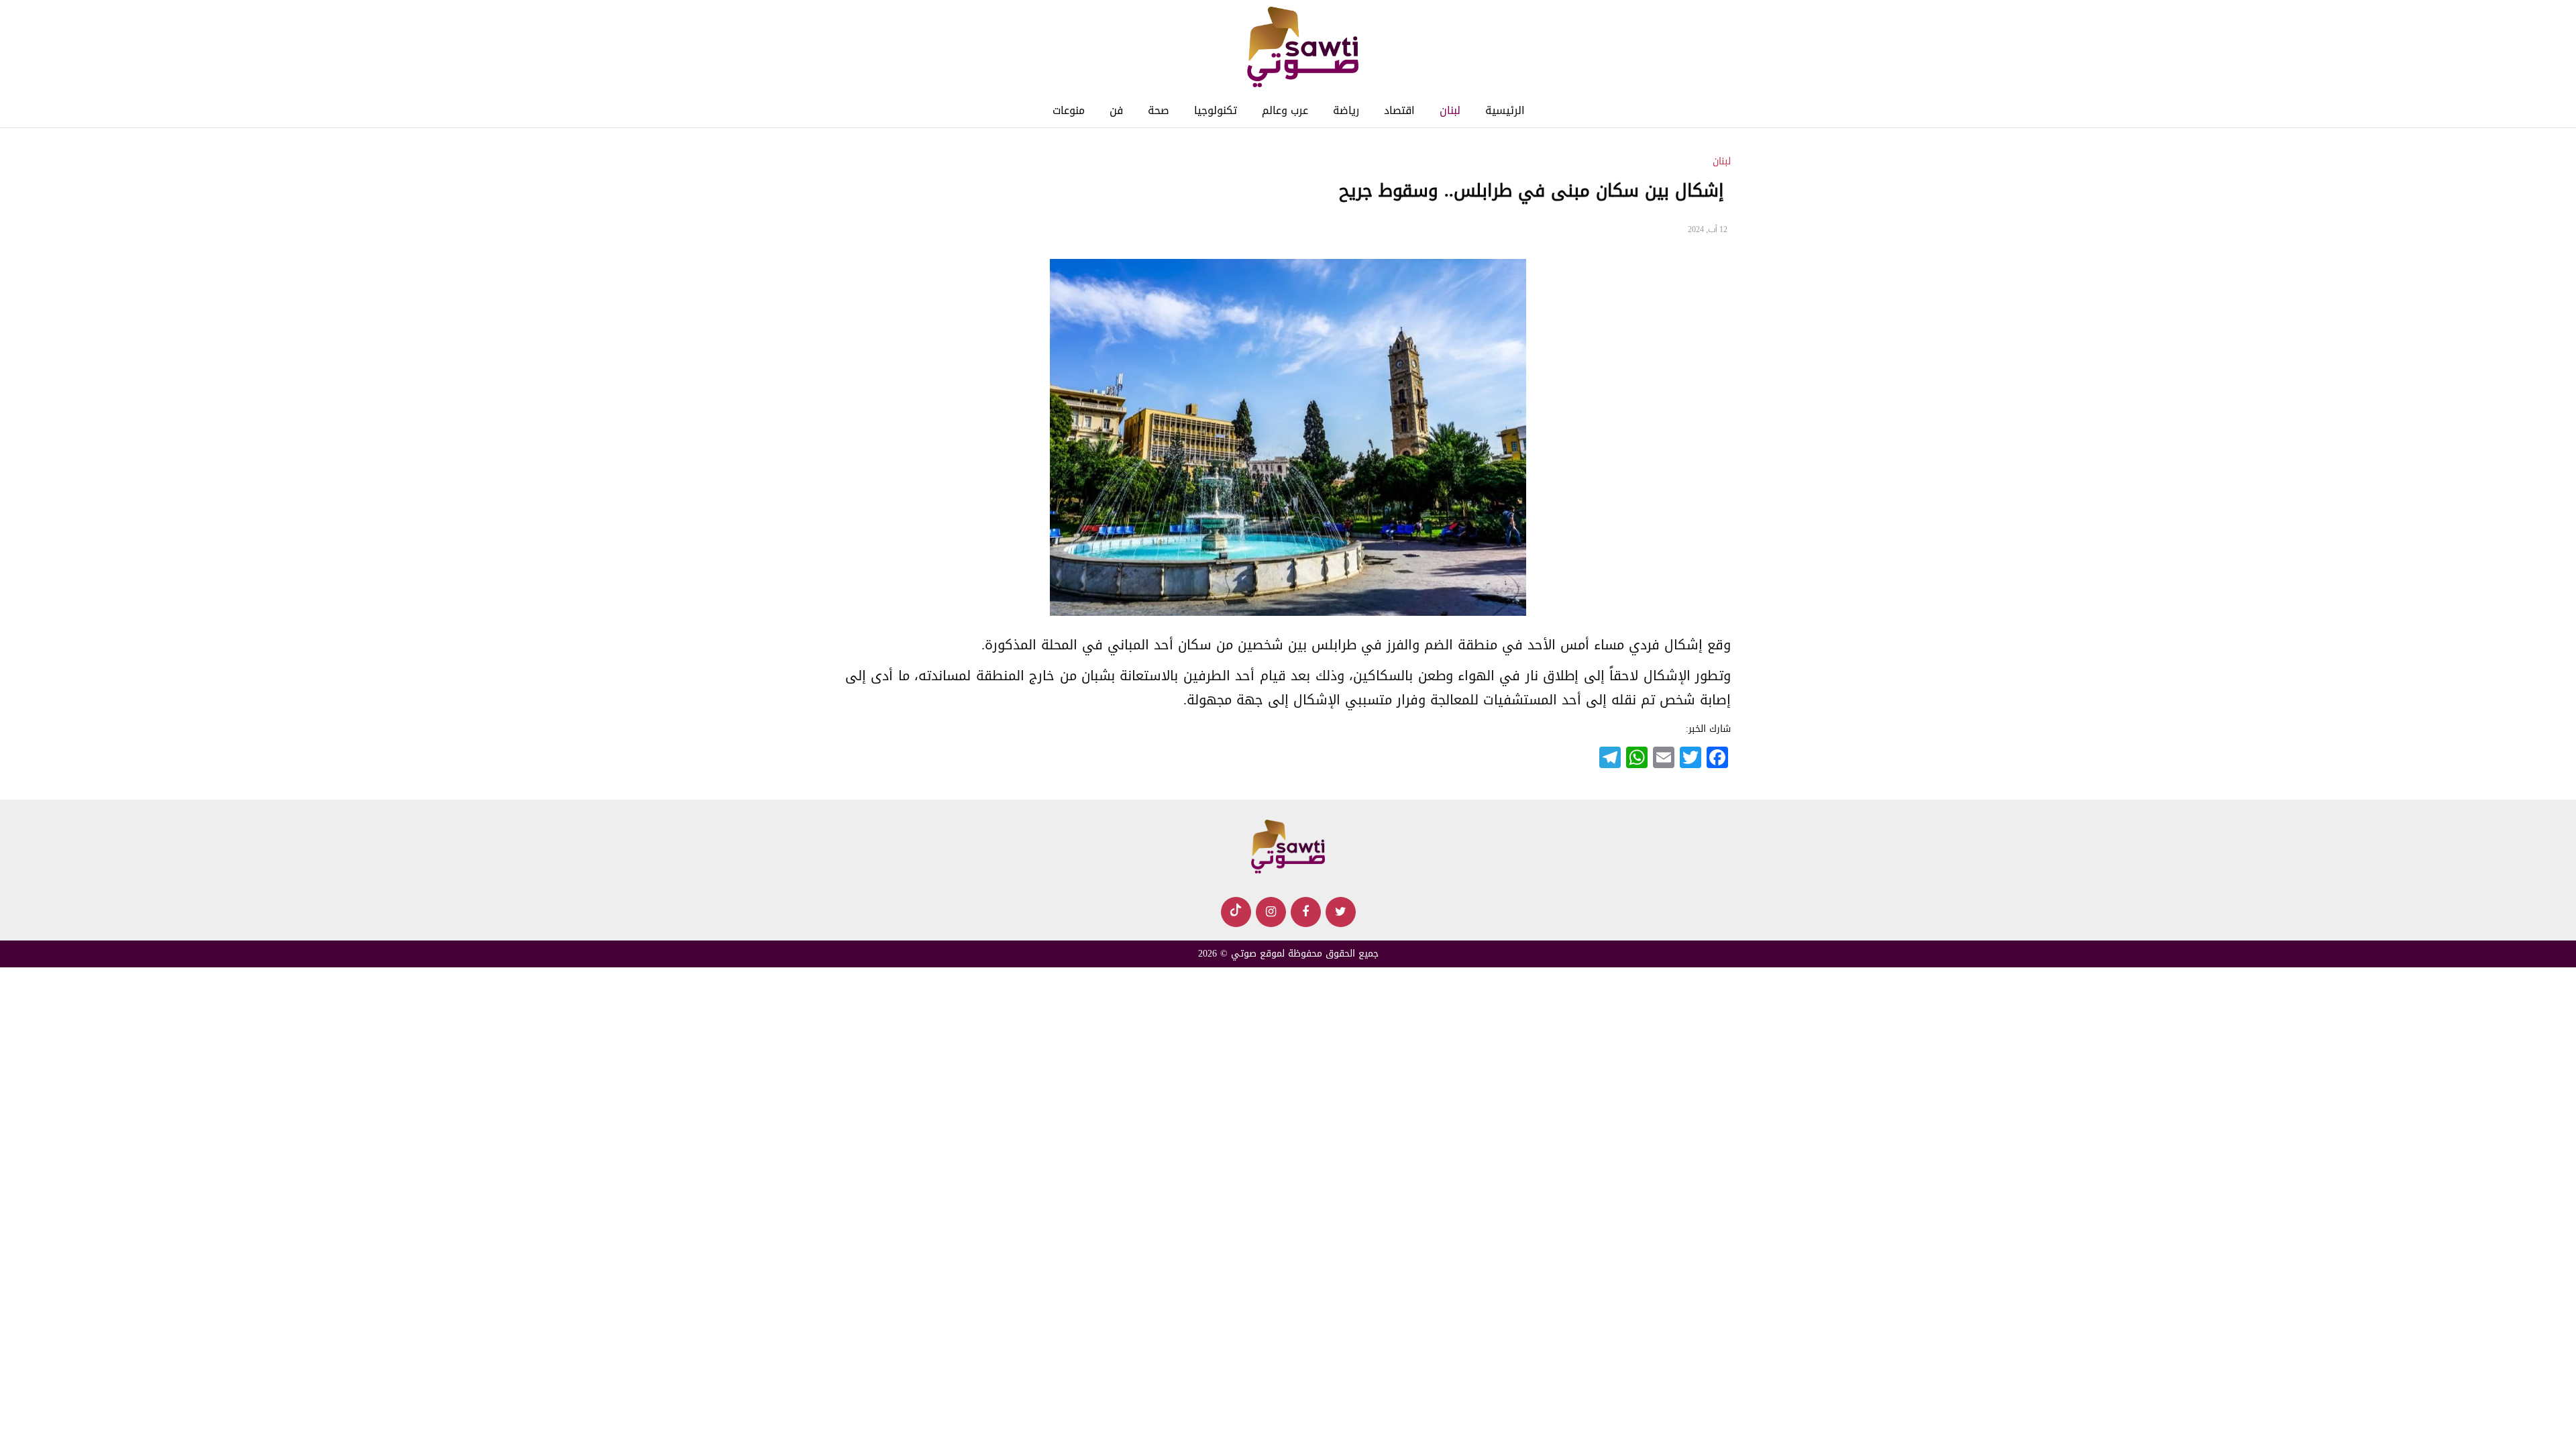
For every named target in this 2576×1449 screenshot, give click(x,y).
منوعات (1069, 110)
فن (1116, 110)
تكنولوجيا (1216, 110)
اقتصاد (1399, 110)
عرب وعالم (1285, 110)
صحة (1159, 110)
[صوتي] (1302, 48)
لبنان (1450, 110)
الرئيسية (1505, 110)
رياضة (1346, 110)
